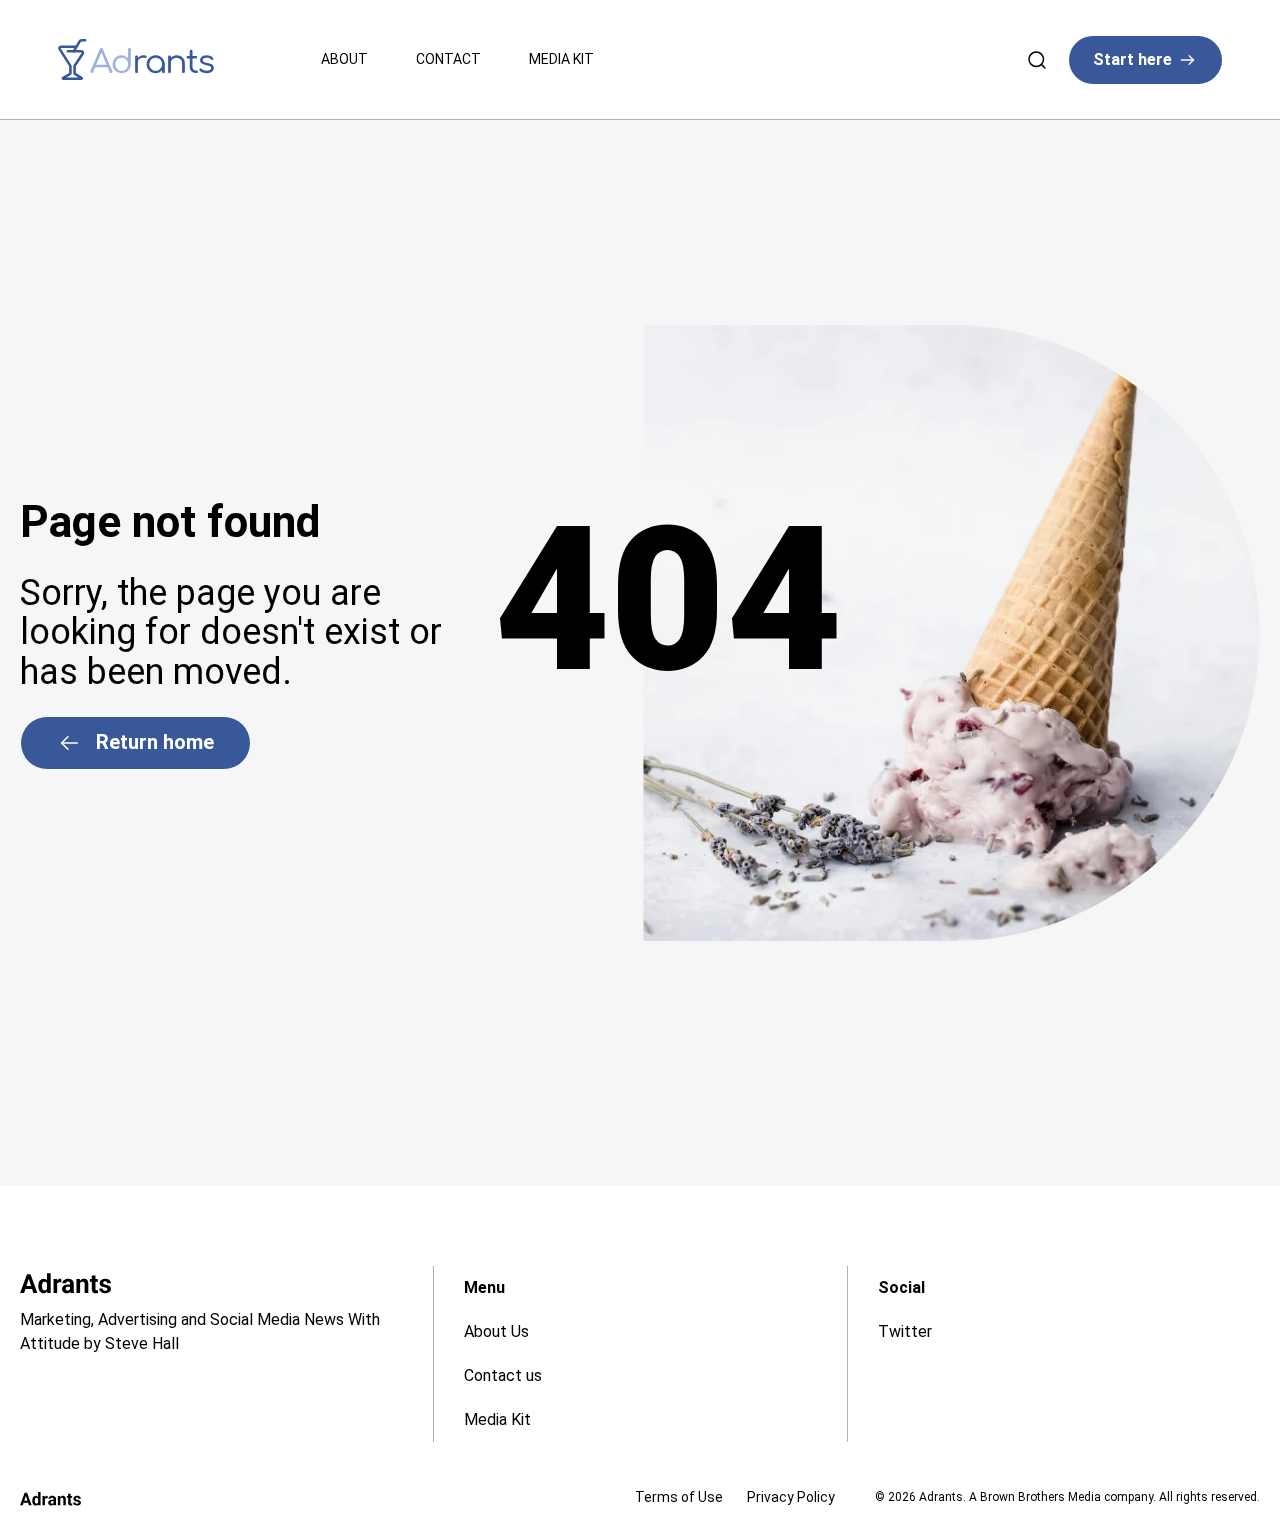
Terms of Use (679, 1497)
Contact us (503, 1375)
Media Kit (561, 59)
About (344, 59)
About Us (496, 1331)
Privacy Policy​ (791, 1497)
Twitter (905, 1331)
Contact (448, 59)
